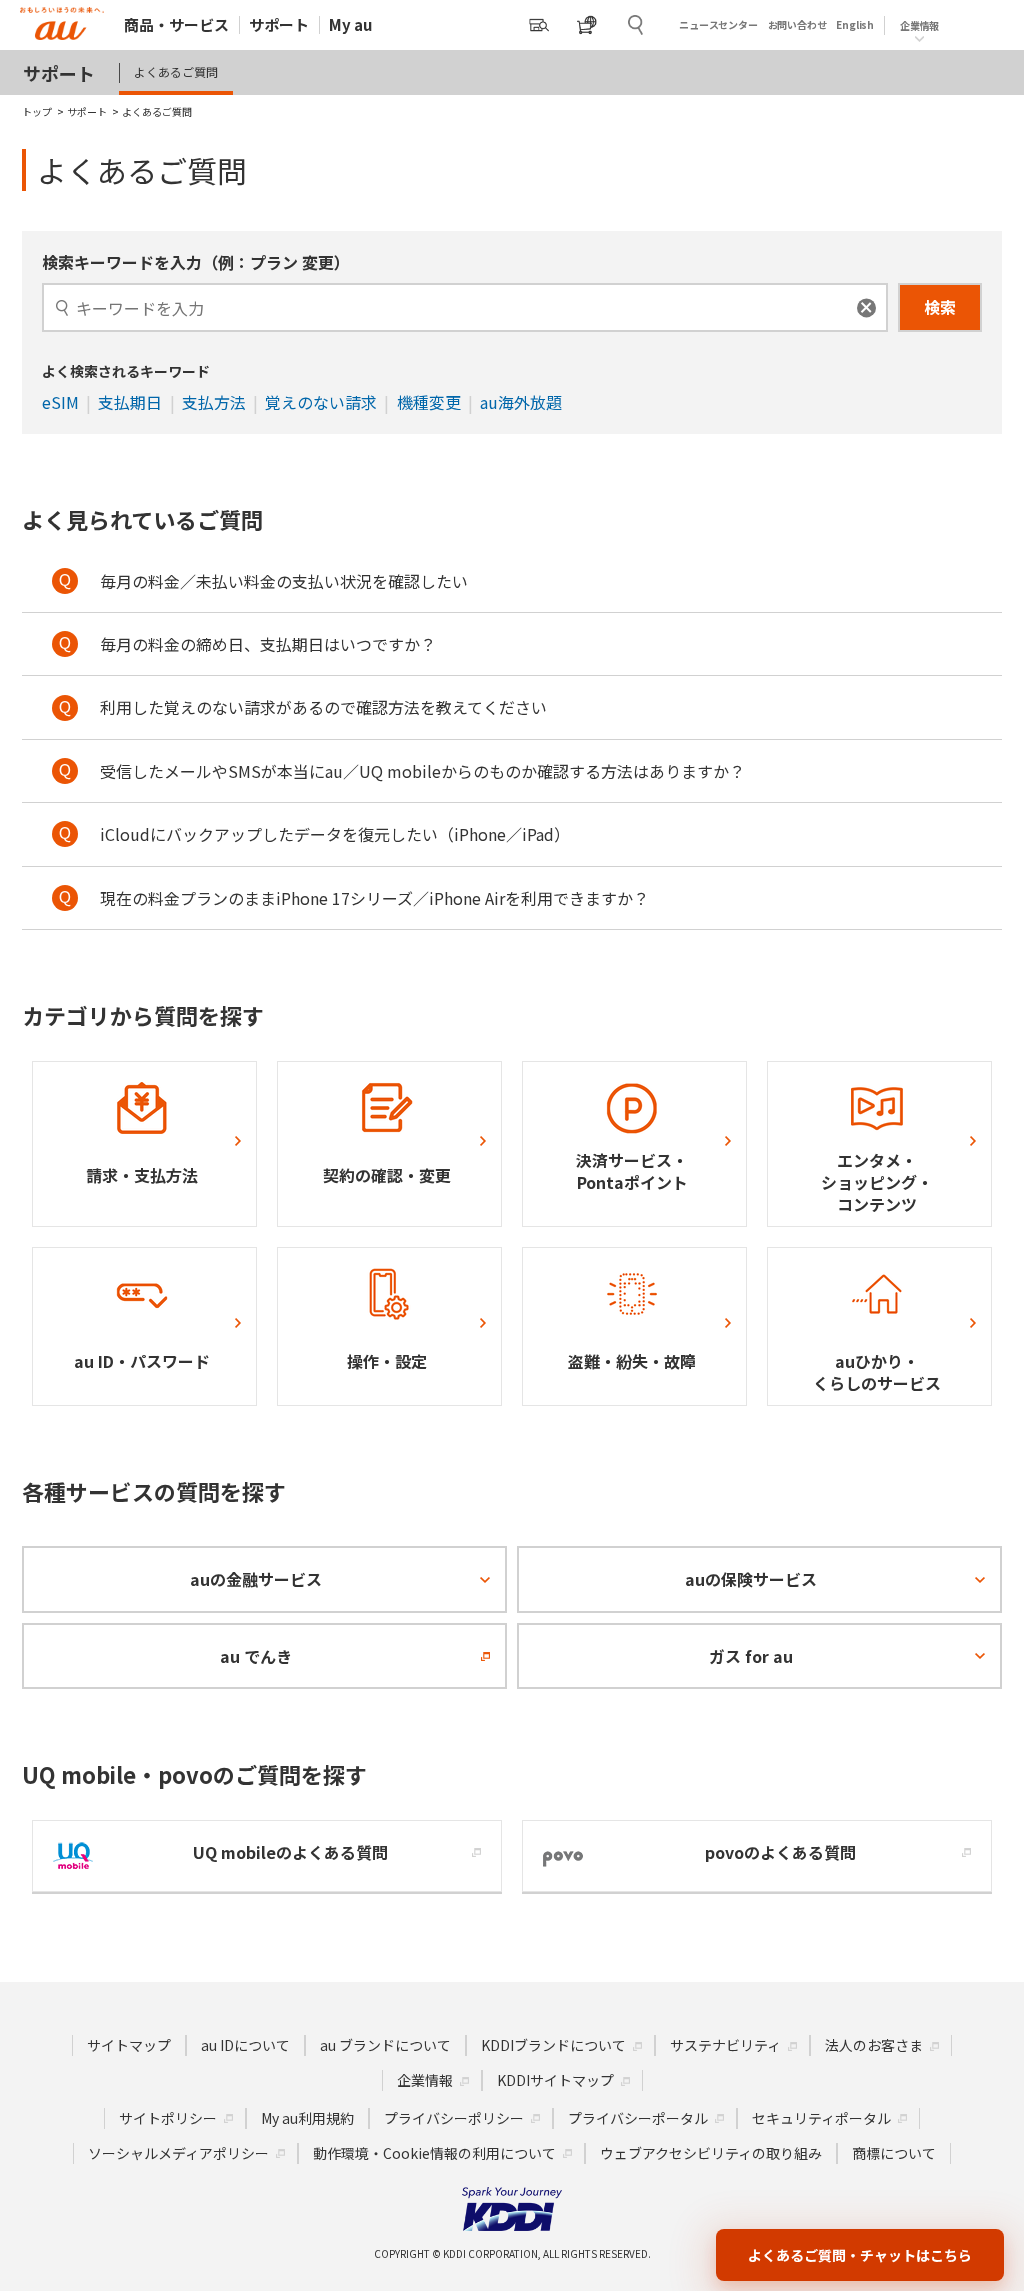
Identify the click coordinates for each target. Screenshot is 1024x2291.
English (855, 24)
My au (350, 24)
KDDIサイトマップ (555, 2080)
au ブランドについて (385, 2045)
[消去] (866, 307)
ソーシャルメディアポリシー (178, 2153)
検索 (940, 307)
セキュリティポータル (821, 2118)
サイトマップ (129, 2045)
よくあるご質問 (176, 71)
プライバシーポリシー (454, 2118)
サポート (279, 24)
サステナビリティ (725, 2045)
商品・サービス (176, 24)
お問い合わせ (797, 24)
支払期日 (130, 402)
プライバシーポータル (638, 2118)
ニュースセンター (718, 24)
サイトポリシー (168, 2118)
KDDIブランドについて (553, 2045)
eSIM (60, 402)
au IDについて (245, 2045)
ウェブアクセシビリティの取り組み (711, 2153)
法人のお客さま (874, 2045)
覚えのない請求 (321, 402)
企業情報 (425, 2080)
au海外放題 (521, 402)
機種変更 (429, 402)
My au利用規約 (307, 2118)
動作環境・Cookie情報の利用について (434, 2153)
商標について (894, 2153)
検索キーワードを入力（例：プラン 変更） (196, 262)
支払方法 (214, 402)
